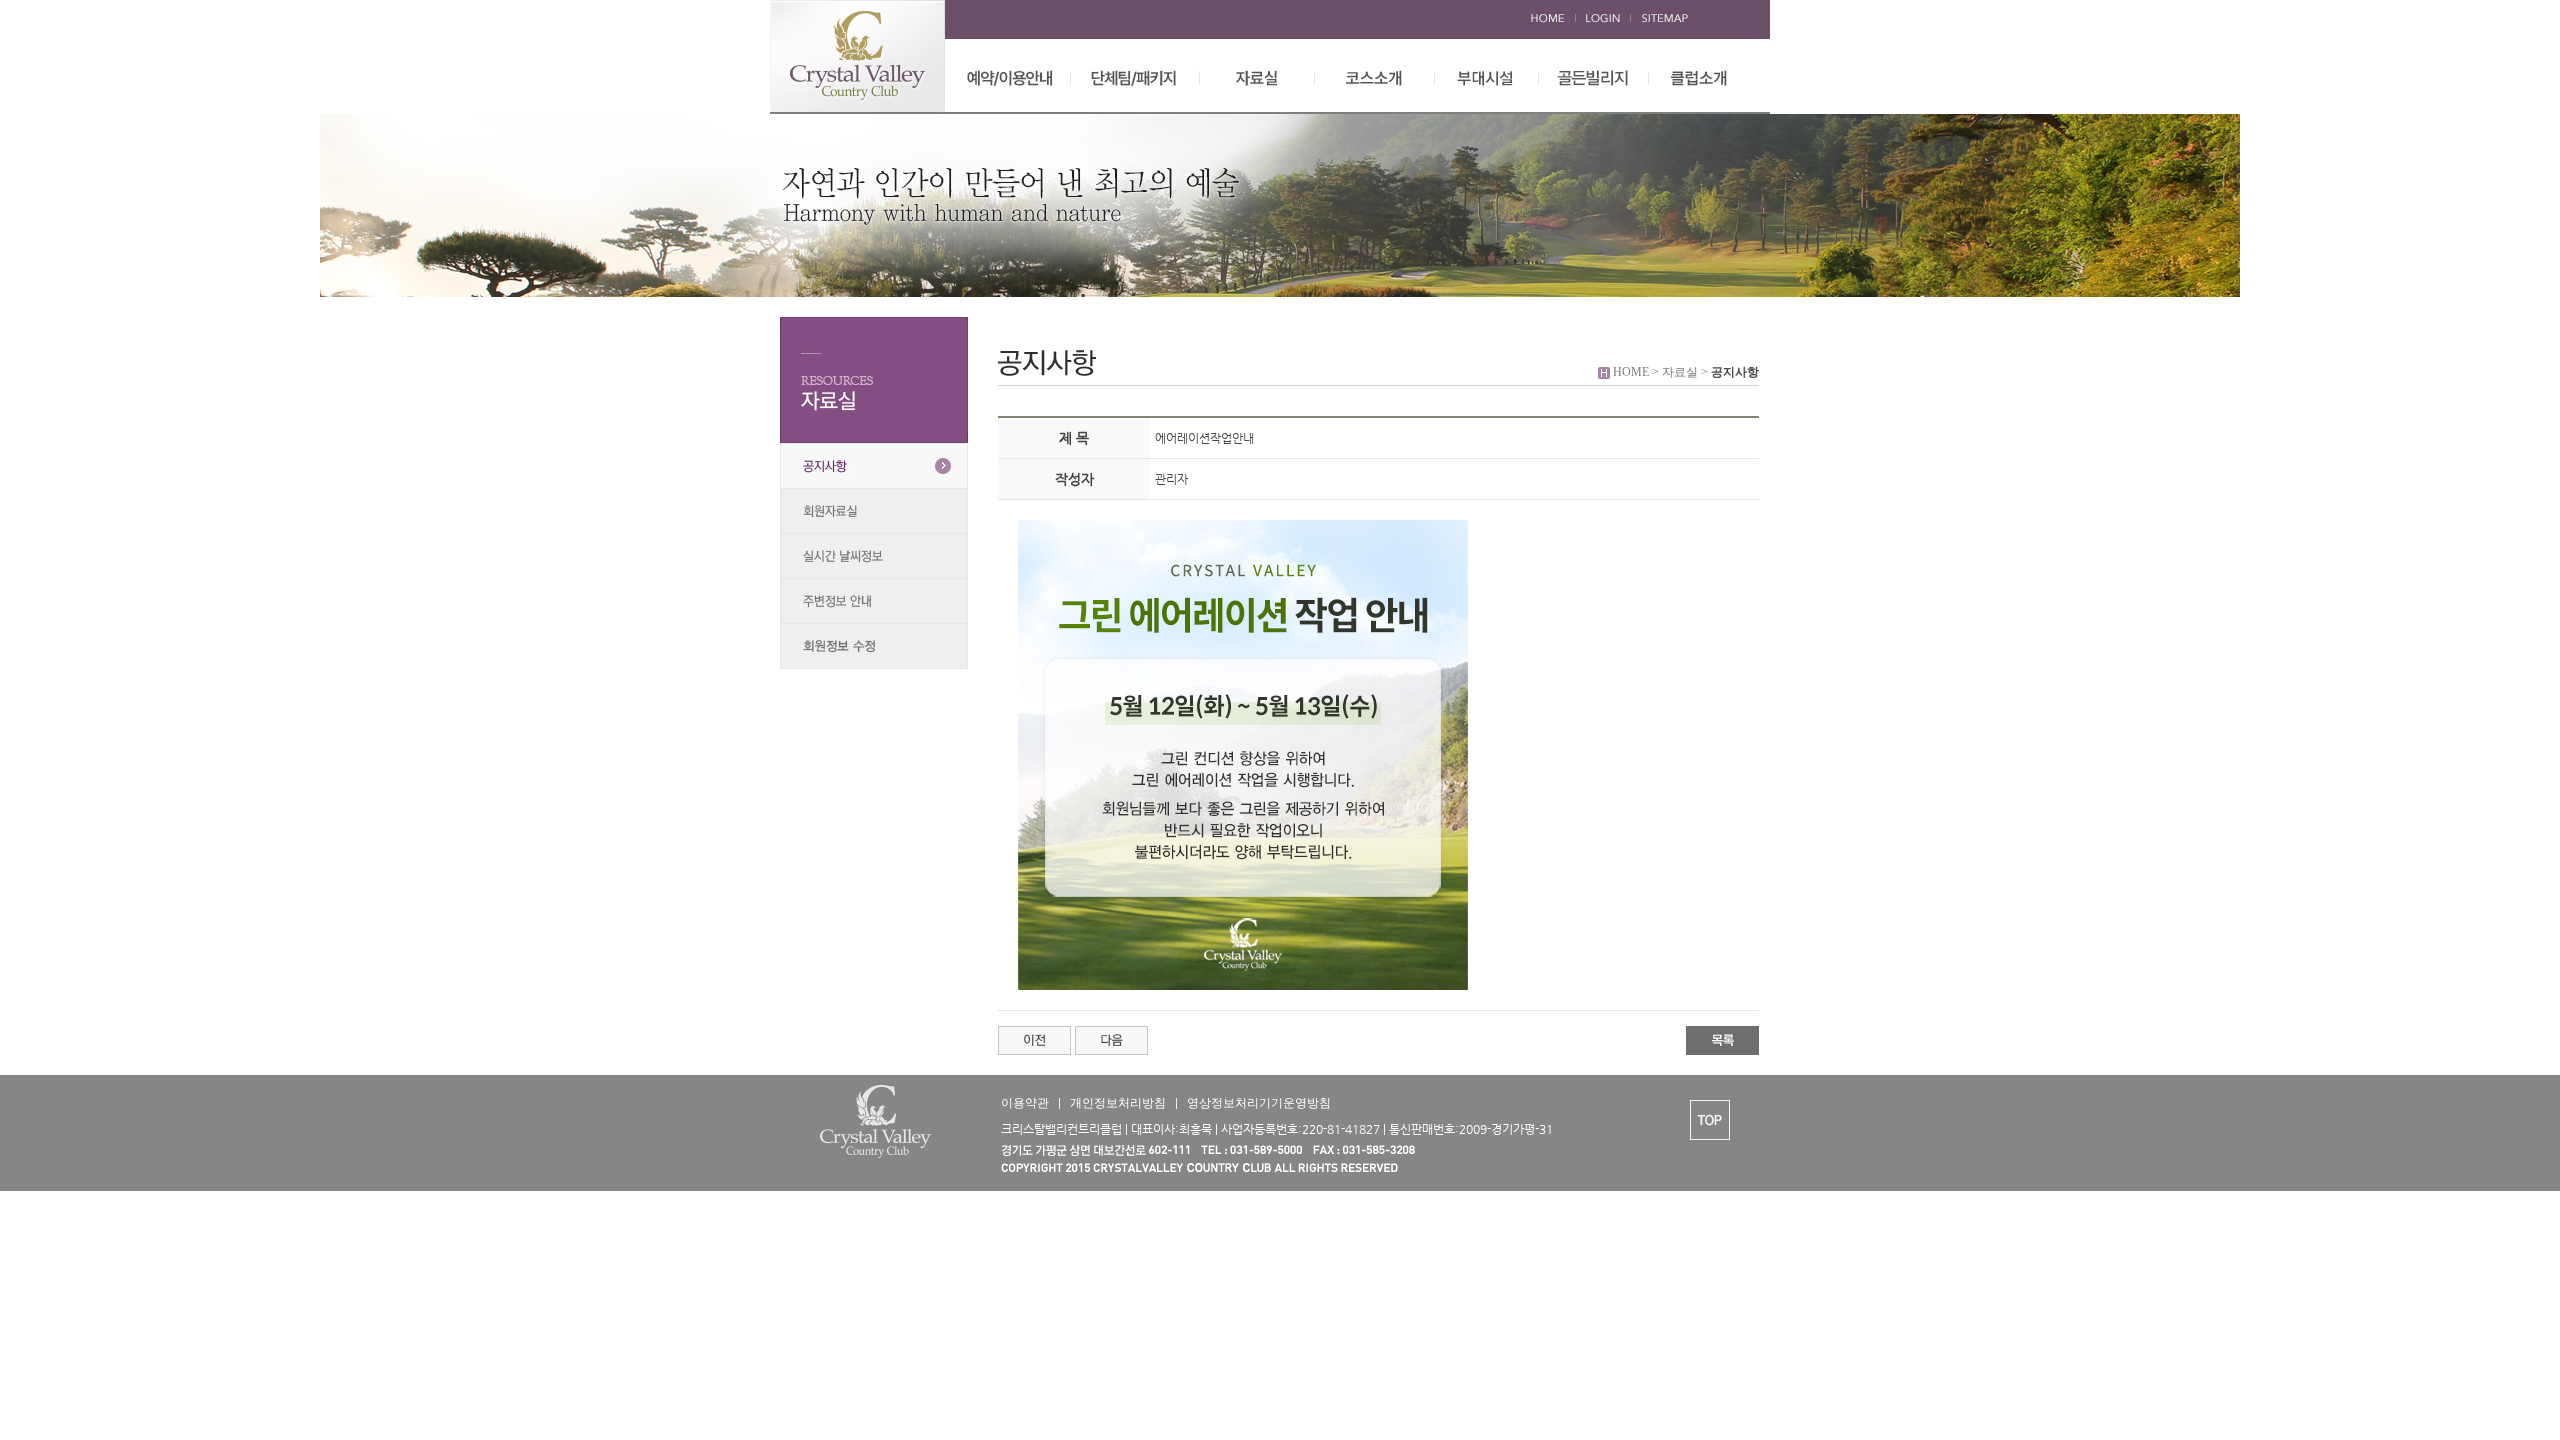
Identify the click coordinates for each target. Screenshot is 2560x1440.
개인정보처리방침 (1118, 1103)
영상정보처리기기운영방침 (1259, 1103)
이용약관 (1025, 1103)
